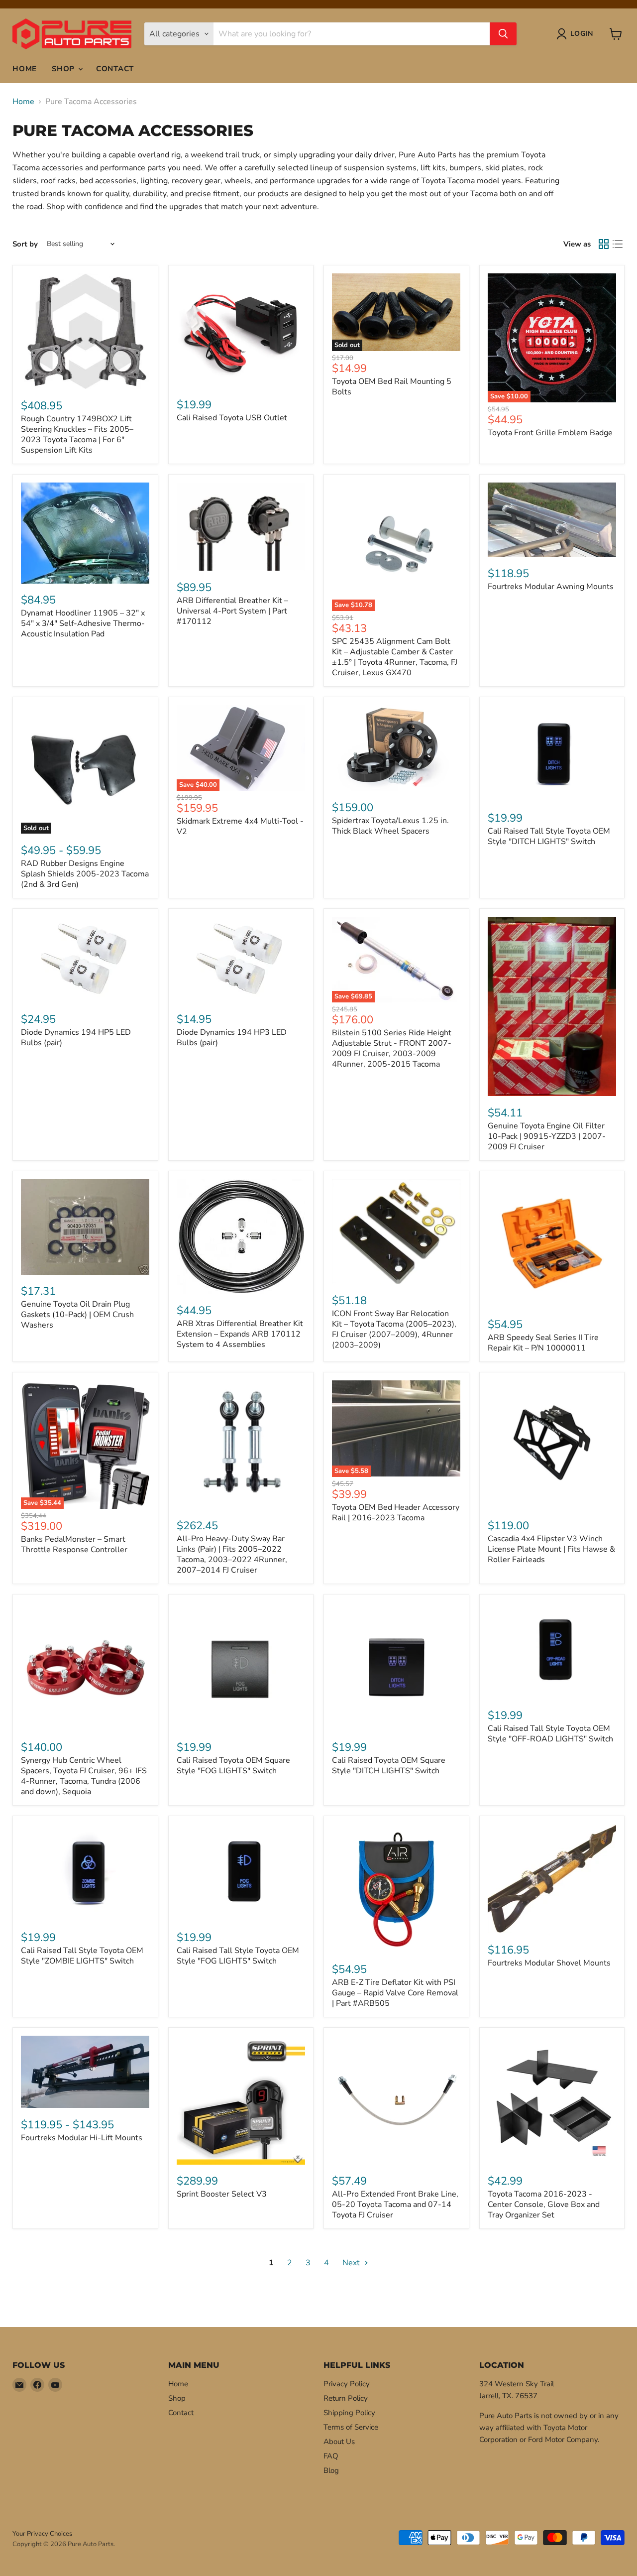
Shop (64, 69)
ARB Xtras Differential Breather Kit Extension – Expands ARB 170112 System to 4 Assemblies (240, 1334)
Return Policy (346, 2398)
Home (25, 69)
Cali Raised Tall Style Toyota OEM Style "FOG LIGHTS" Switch (238, 1956)
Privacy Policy (347, 2384)
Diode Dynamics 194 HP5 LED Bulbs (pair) (76, 1038)
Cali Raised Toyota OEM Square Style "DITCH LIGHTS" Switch (389, 1766)
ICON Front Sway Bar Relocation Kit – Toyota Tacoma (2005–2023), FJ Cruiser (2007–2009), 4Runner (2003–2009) (394, 1329)
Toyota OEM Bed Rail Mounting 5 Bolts (392, 387)
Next (352, 2263)
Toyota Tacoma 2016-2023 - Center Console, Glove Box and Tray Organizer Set (544, 2205)
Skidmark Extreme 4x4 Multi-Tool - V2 (240, 826)
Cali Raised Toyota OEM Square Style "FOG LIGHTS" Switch (233, 1766)
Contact (115, 69)
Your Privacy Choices (42, 2534)
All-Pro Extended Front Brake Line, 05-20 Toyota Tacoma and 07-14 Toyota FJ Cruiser (395, 2205)
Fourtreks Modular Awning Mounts (551, 587)
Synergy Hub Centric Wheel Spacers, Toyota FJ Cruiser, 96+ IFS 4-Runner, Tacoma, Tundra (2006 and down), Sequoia (84, 1776)
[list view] (618, 244)
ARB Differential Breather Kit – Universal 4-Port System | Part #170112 (232, 611)
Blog (331, 2470)
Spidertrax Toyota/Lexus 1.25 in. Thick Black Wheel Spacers (390, 826)
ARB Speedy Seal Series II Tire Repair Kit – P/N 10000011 (543, 1343)
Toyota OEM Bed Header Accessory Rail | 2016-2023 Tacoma (396, 1513)
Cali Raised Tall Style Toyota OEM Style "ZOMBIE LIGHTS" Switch (82, 1956)
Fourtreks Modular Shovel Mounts (549, 1963)
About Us (339, 2442)
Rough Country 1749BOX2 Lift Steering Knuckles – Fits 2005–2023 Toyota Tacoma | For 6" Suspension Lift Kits (77, 434)
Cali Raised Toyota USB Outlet (232, 418)
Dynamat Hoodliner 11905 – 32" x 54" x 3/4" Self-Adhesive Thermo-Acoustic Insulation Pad (83, 623)
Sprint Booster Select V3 (222, 2194)
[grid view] (604, 244)
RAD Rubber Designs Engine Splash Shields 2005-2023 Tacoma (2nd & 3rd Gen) (85, 874)
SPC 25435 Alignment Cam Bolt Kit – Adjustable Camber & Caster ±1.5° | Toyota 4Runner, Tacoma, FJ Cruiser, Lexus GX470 (395, 657)
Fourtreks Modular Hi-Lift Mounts (82, 2138)
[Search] (503, 34)
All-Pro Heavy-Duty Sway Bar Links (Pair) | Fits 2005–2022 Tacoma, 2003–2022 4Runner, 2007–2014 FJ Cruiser (232, 1554)
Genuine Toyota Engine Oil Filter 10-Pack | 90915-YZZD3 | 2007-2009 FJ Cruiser (547, 1136)
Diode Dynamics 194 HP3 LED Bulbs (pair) (232, 1038)
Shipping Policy (349, 2413)
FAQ (331, 2456)
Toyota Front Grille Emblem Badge (550, 433)
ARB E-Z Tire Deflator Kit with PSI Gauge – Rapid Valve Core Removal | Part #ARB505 (395, 1993)
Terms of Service (351, 2427)
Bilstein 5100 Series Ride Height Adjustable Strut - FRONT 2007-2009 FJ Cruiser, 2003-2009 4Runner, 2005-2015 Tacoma (392, 1048)
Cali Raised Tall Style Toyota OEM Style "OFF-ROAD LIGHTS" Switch (550, 1734)
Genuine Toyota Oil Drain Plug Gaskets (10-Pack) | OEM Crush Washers (77, 1315)
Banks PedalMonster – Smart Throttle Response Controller (74, 1544)
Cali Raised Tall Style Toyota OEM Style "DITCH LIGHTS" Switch (549, 836)
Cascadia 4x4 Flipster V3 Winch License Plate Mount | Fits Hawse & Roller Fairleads (551, 1549)
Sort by (25, 244)
